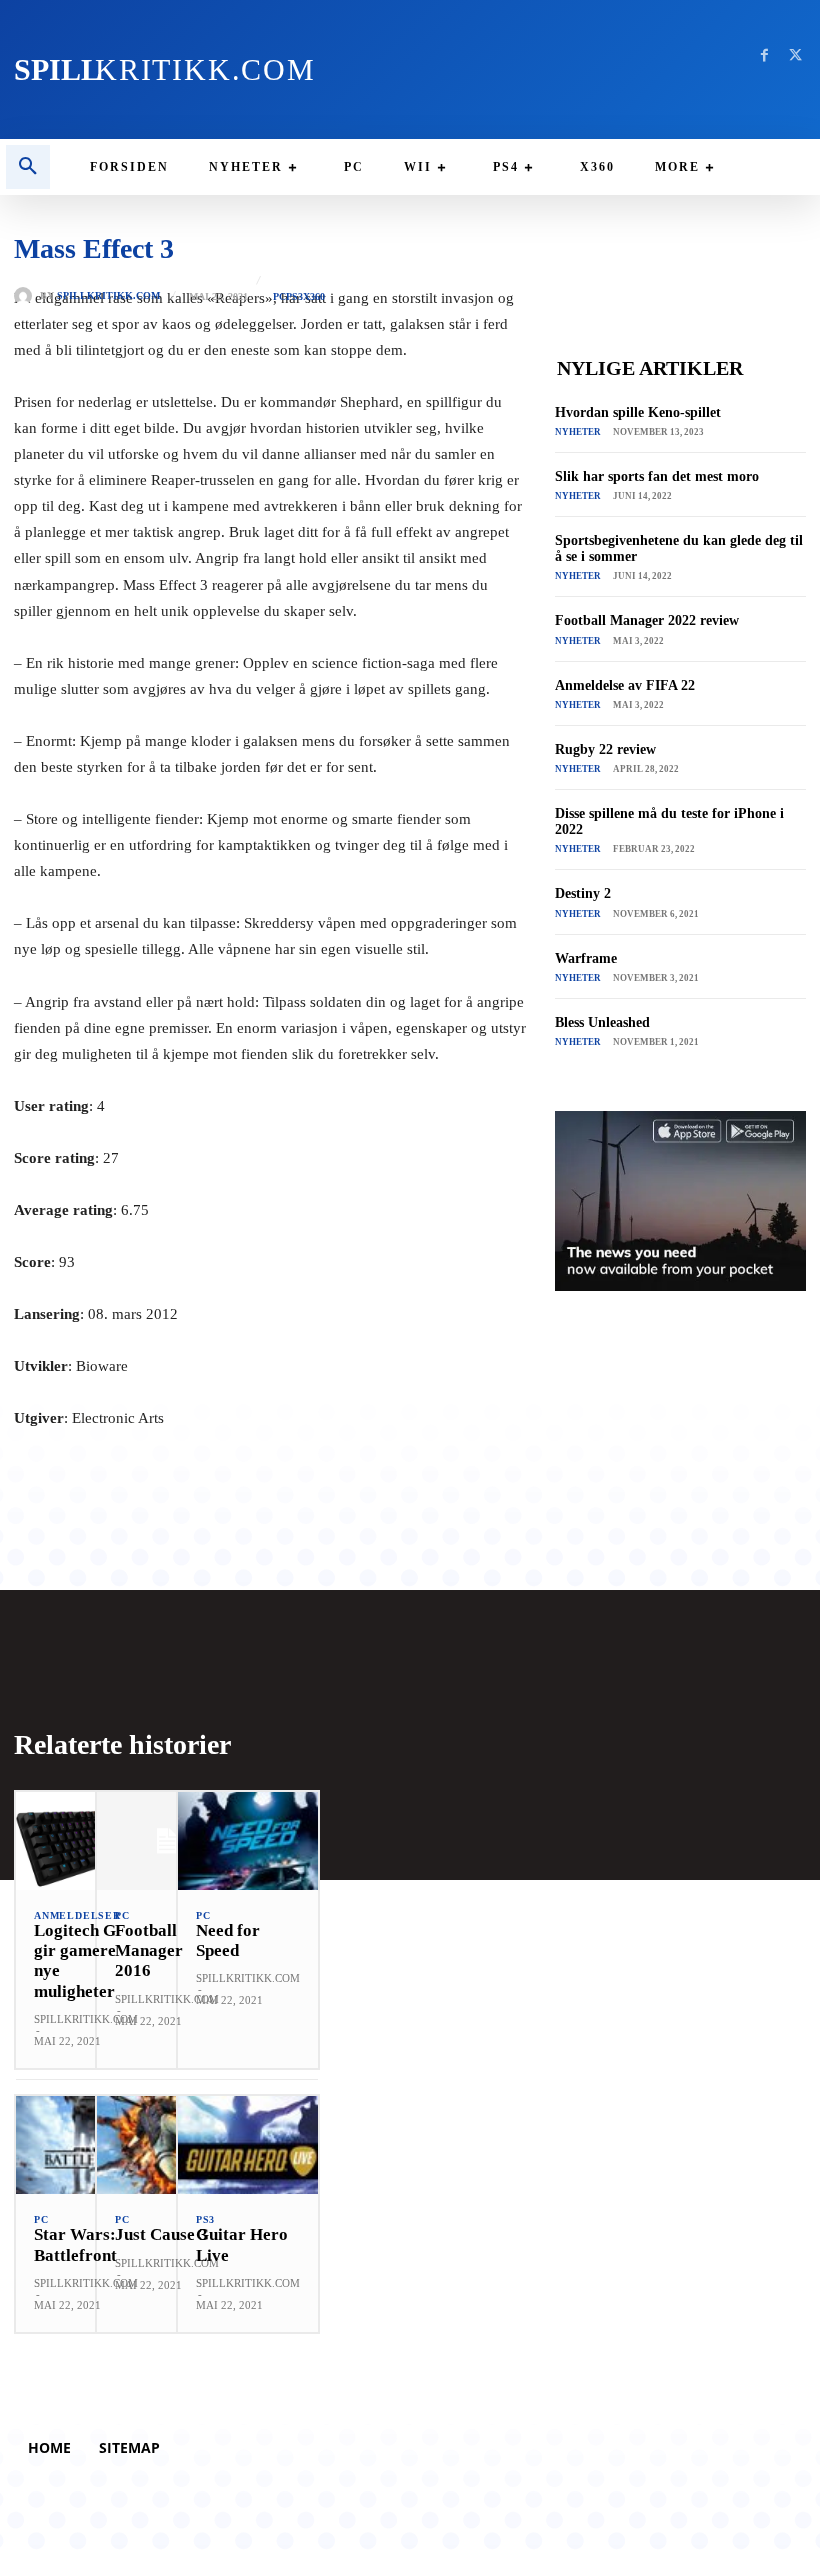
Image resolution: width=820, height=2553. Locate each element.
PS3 (294, 297)
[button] (28, 167)
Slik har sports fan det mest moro (657, 476)
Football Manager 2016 (149, 1951)
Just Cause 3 (161, 2234)
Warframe (586, 958)
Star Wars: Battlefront (75, 2244)
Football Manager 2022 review (647, 620)
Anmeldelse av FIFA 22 (625, 685)
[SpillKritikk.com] (27, 296)
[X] (795, 55)
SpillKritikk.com (108, 296)
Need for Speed (228, 1940)
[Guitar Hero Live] (248, 2145)
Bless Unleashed (602, 1022)
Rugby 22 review (605, 749)
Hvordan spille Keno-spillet (638, 412)
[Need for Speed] (248, 1841)
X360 (314, 297)
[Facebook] (764, 55)
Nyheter (578, 432)
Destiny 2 (583, 893)
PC (279, 297)
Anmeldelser (77, 1916)
